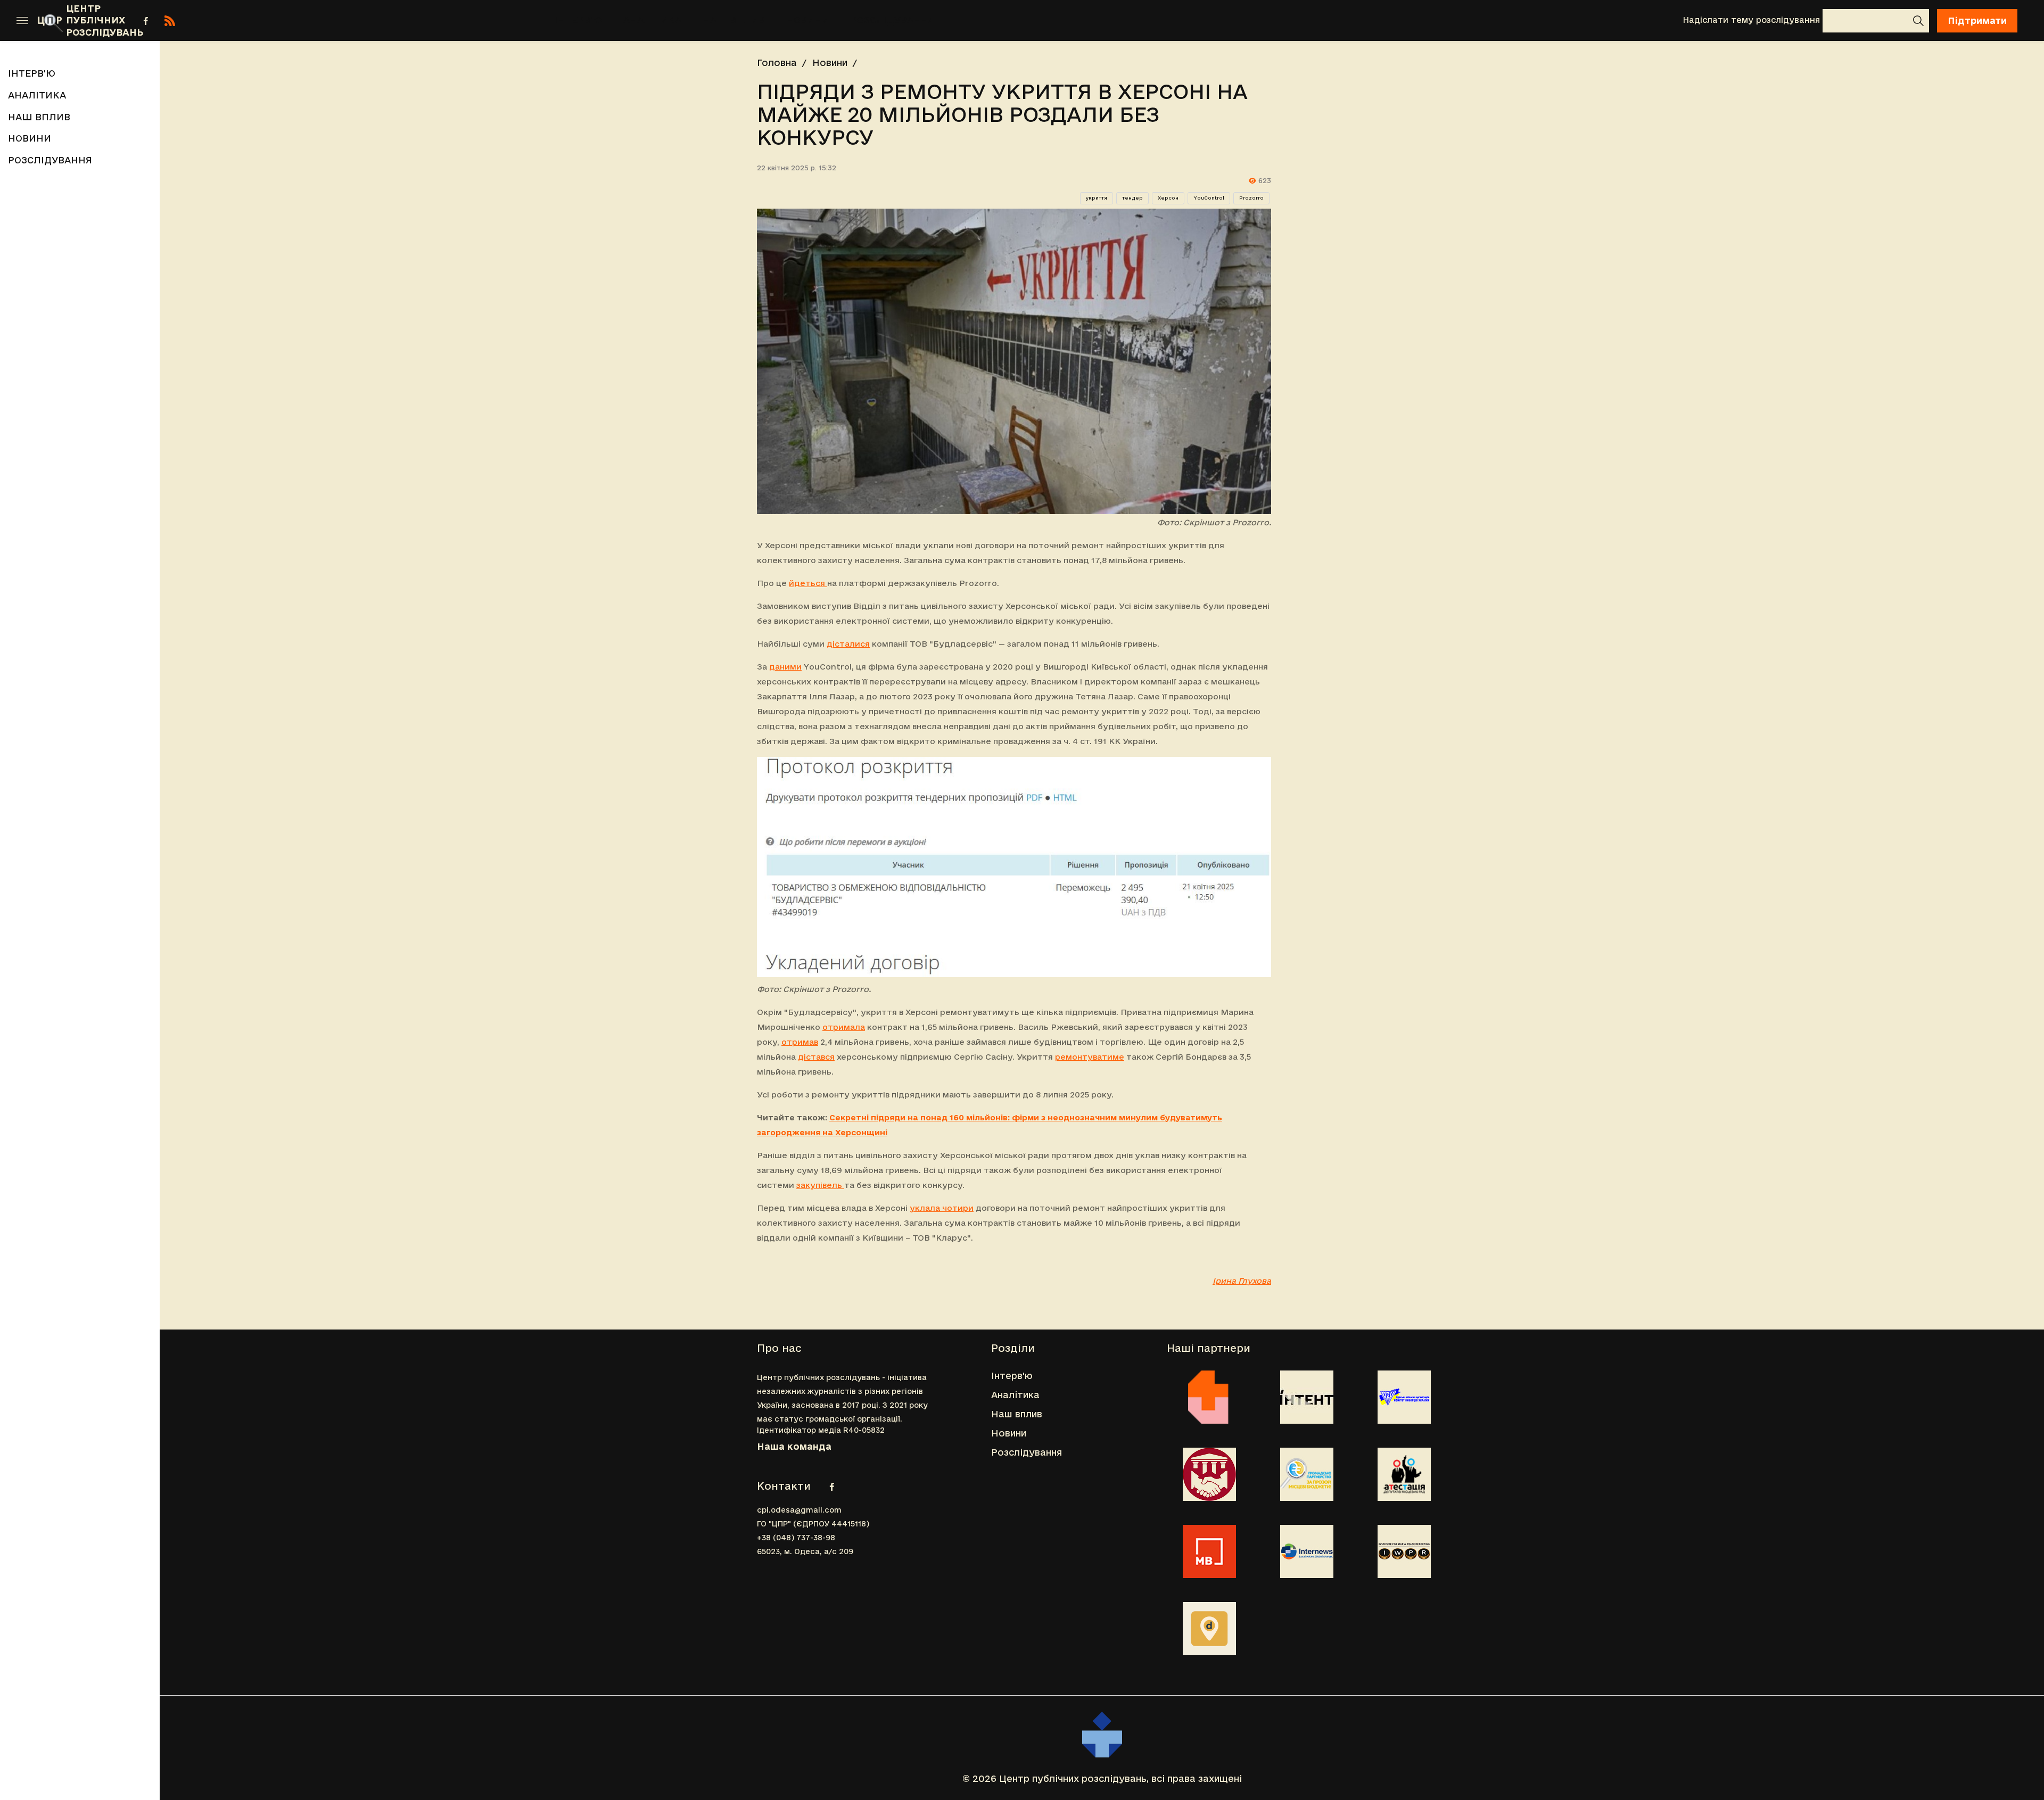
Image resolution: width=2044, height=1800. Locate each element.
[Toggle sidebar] (22, 21)
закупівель (820, 1185)
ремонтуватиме (1090, 1057)
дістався (816, 1057)
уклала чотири (942, 1208)
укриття (1097, 198)
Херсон (1168, 198)
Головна (777, 63)
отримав (800, 1042)
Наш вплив (734, 20)
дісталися (848, 644)
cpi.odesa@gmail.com (799, 1510)
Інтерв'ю (578, 20)
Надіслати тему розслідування (1751, 20)
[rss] (170, 21)
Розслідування (893, 20)
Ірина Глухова (1242, 1281)
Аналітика (652, 20)
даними (785, 667)
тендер (1132, 198)
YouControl (1209, 198)
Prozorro (1251, 198)
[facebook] (146, 21)
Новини (808, 20)
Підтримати (1977, 20)
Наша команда (794, 1446)
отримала (844, 1027)
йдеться (807, 583)
